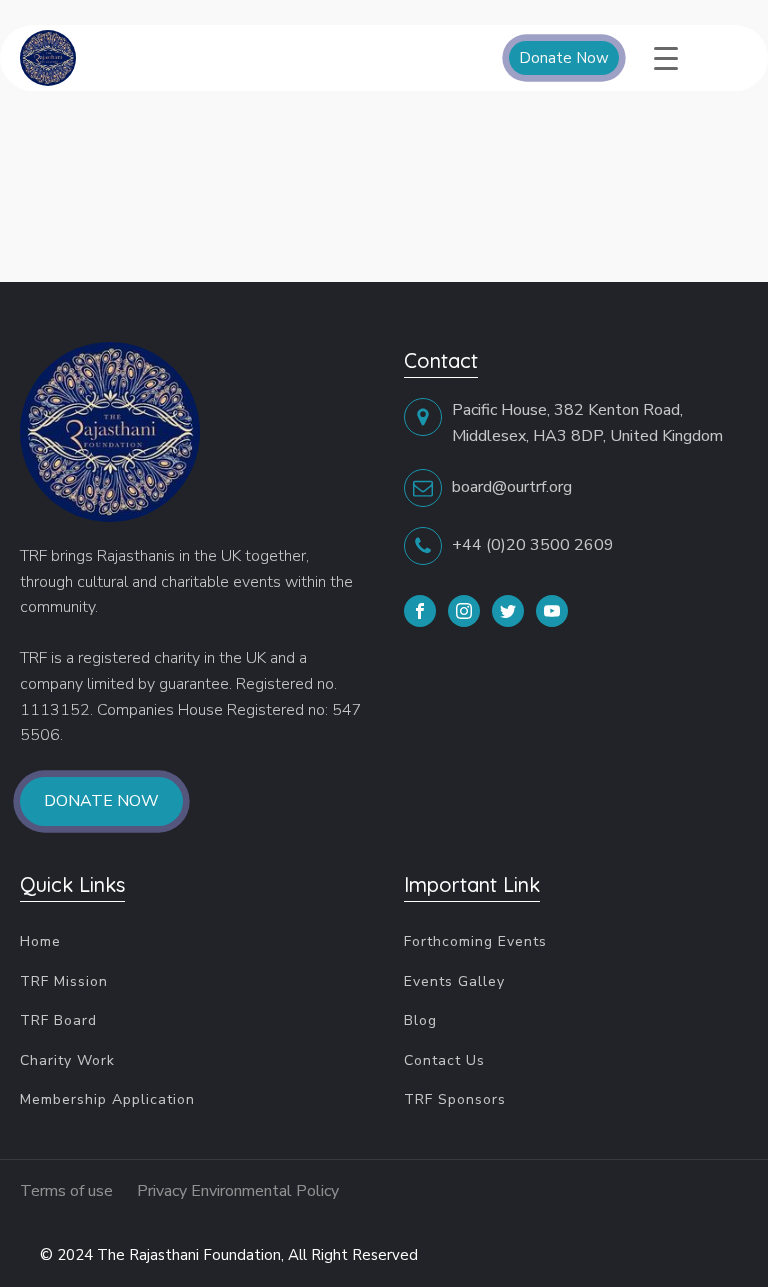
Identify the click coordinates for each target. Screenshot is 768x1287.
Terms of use (68, 1191)
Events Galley (454, 981)
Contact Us (444, 1060)
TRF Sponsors (455, 1099)
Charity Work (67, 1060)
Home (40, 941)
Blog (420, 1020)
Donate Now (564, 58)
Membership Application (107, 1099)
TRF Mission (64, 981)
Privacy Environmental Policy (238, 1191)
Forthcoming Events (475, 941)
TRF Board (58, 1020)
